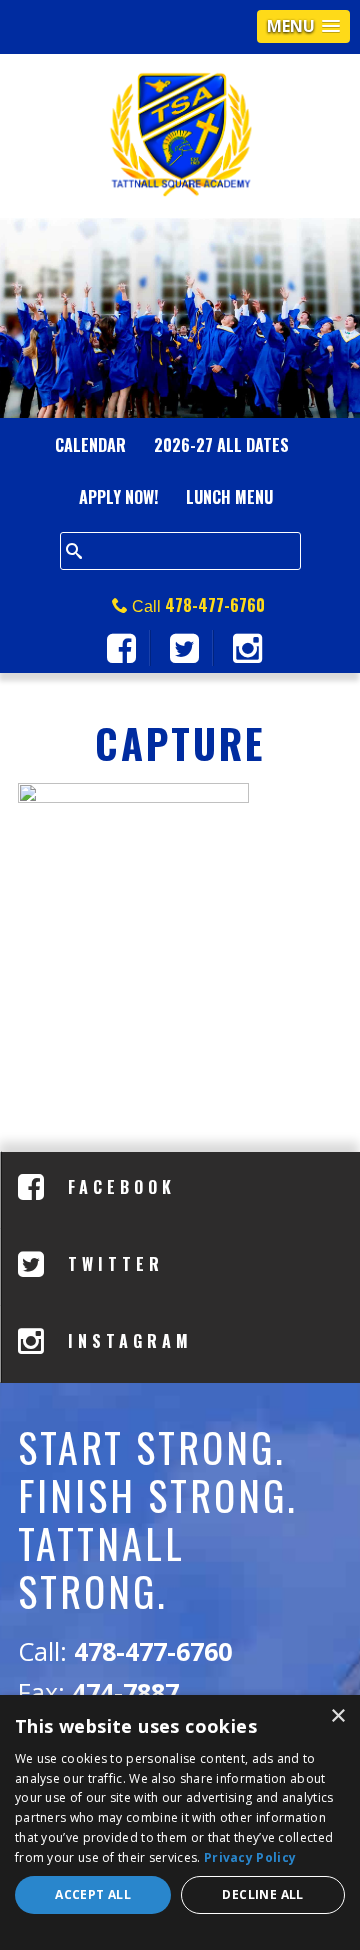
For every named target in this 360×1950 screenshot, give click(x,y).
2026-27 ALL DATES (221, 445)
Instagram (126, 1341)
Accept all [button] (93, 1894)
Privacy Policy (250, 1857)
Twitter (111, 1264)
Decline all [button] (262, 1894)
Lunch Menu (229, 497)
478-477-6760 (215, 605)
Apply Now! (118, 497)
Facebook (117, 1187)
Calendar (90, 445)
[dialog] (180, 1822)
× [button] (337, 1716)
